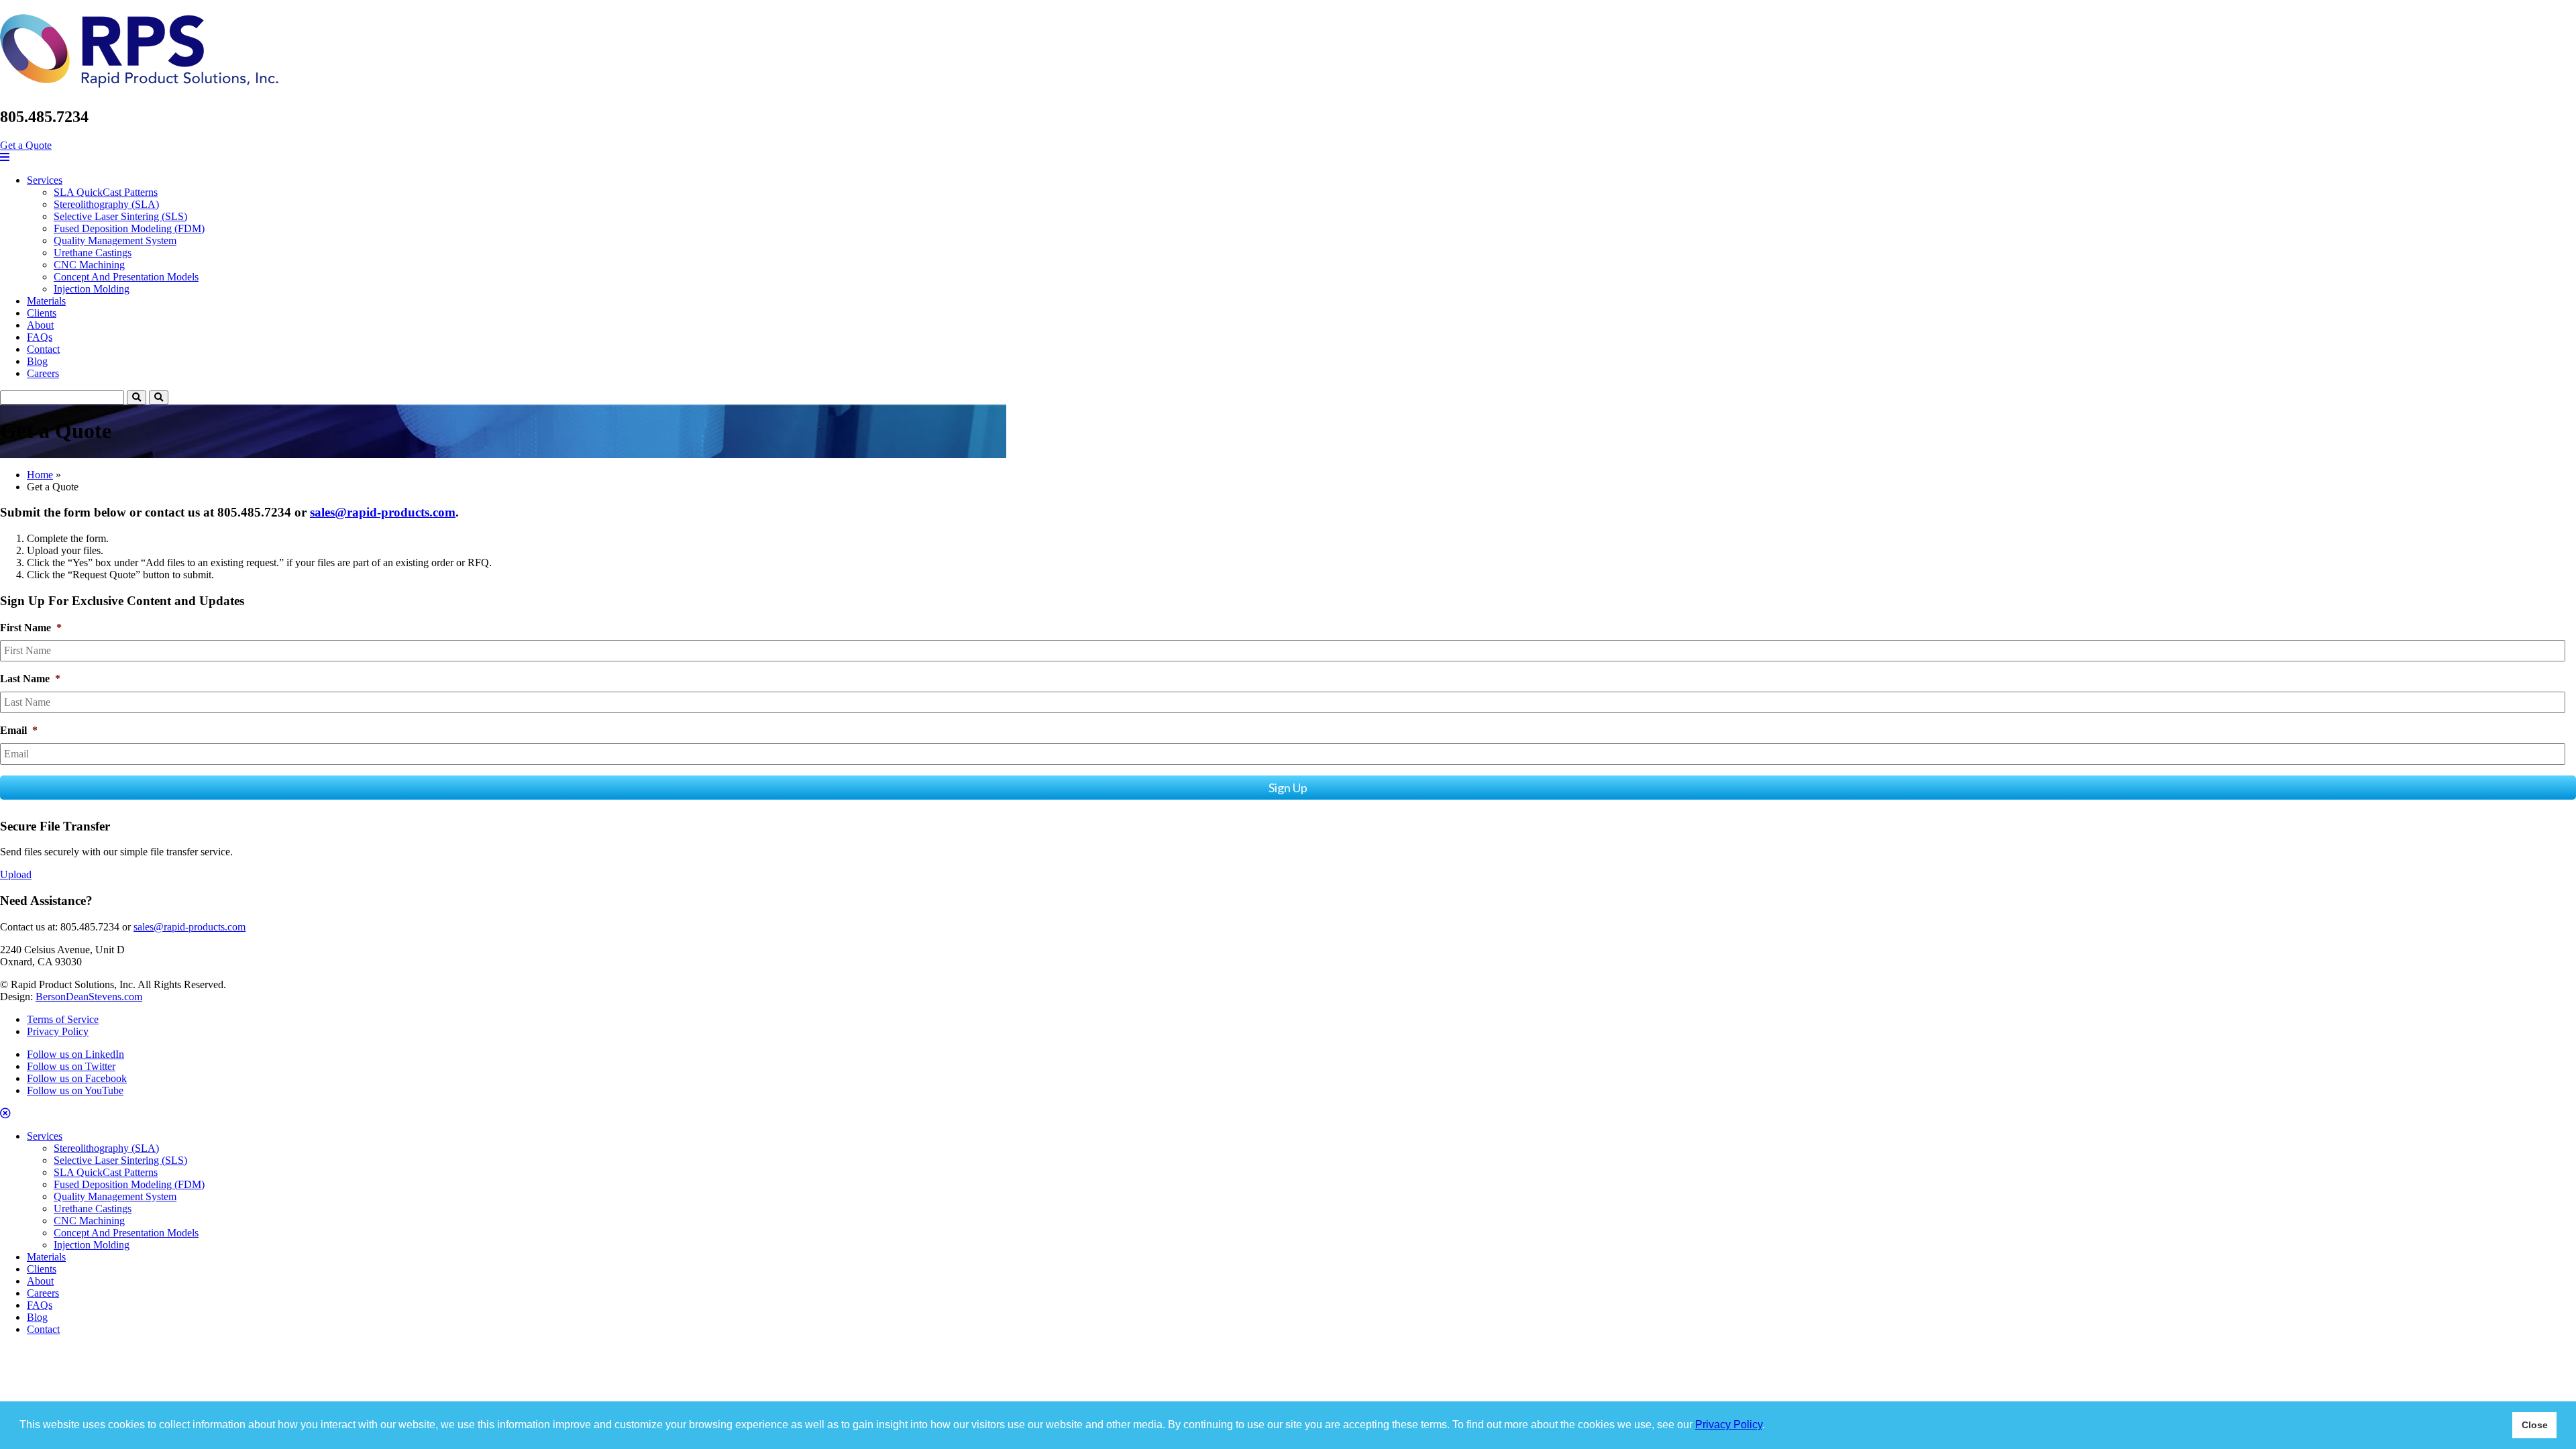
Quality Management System (115, 240)
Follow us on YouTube (75, 1090)
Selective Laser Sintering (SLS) (120, 216)
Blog (37, 361)
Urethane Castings (93, 253)
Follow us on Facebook (77, 1078)
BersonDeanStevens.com (89, 997)
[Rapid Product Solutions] (139, 80)
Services (45, 180)
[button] (1770, 1426)
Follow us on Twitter (71, 1066)
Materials (46, 301)
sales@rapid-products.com (383, 512)
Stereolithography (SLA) (106, 204)
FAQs (40, 337)
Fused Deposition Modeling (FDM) (129, 228)
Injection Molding (92, 289)
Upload (16, 874)
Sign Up (1288, 788)
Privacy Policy (1729, 1425)
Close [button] (2535, 1425)
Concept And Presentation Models (126, 277)
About (40, 325)
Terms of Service (63, 1019)
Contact (43, 349)
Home (40, 475)
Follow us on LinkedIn (75, 1054)
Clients (42, 313)
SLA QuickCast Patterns (106, 192)
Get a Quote (26, 145)
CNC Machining (89, 265)
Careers (43, 373)
